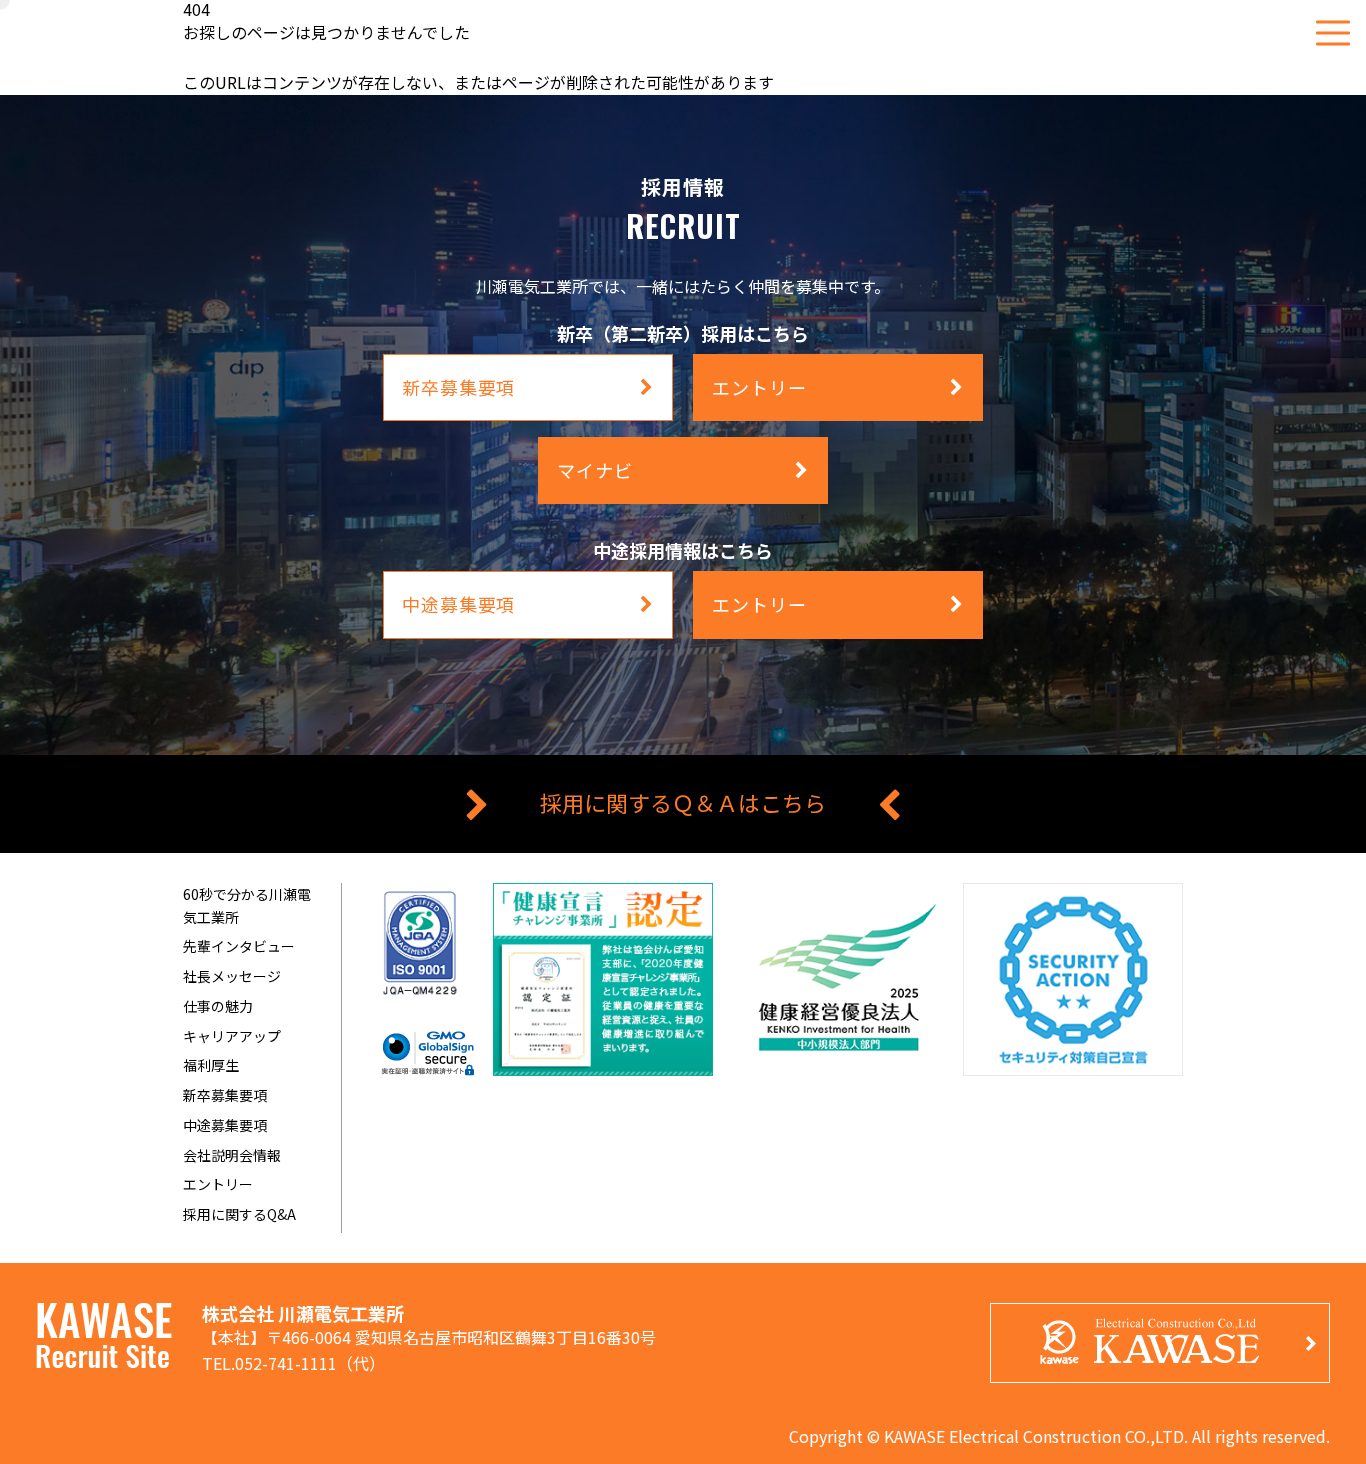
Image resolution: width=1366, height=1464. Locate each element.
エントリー (218, 1184)
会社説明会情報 (232, 1155)
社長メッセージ (232, 976)
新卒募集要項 (225, 1095)
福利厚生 (211, 1065)
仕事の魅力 (218, 1006)
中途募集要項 (225, 1125)
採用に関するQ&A (239, 1214)
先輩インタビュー (239, 946)
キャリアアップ (232, 1036)
